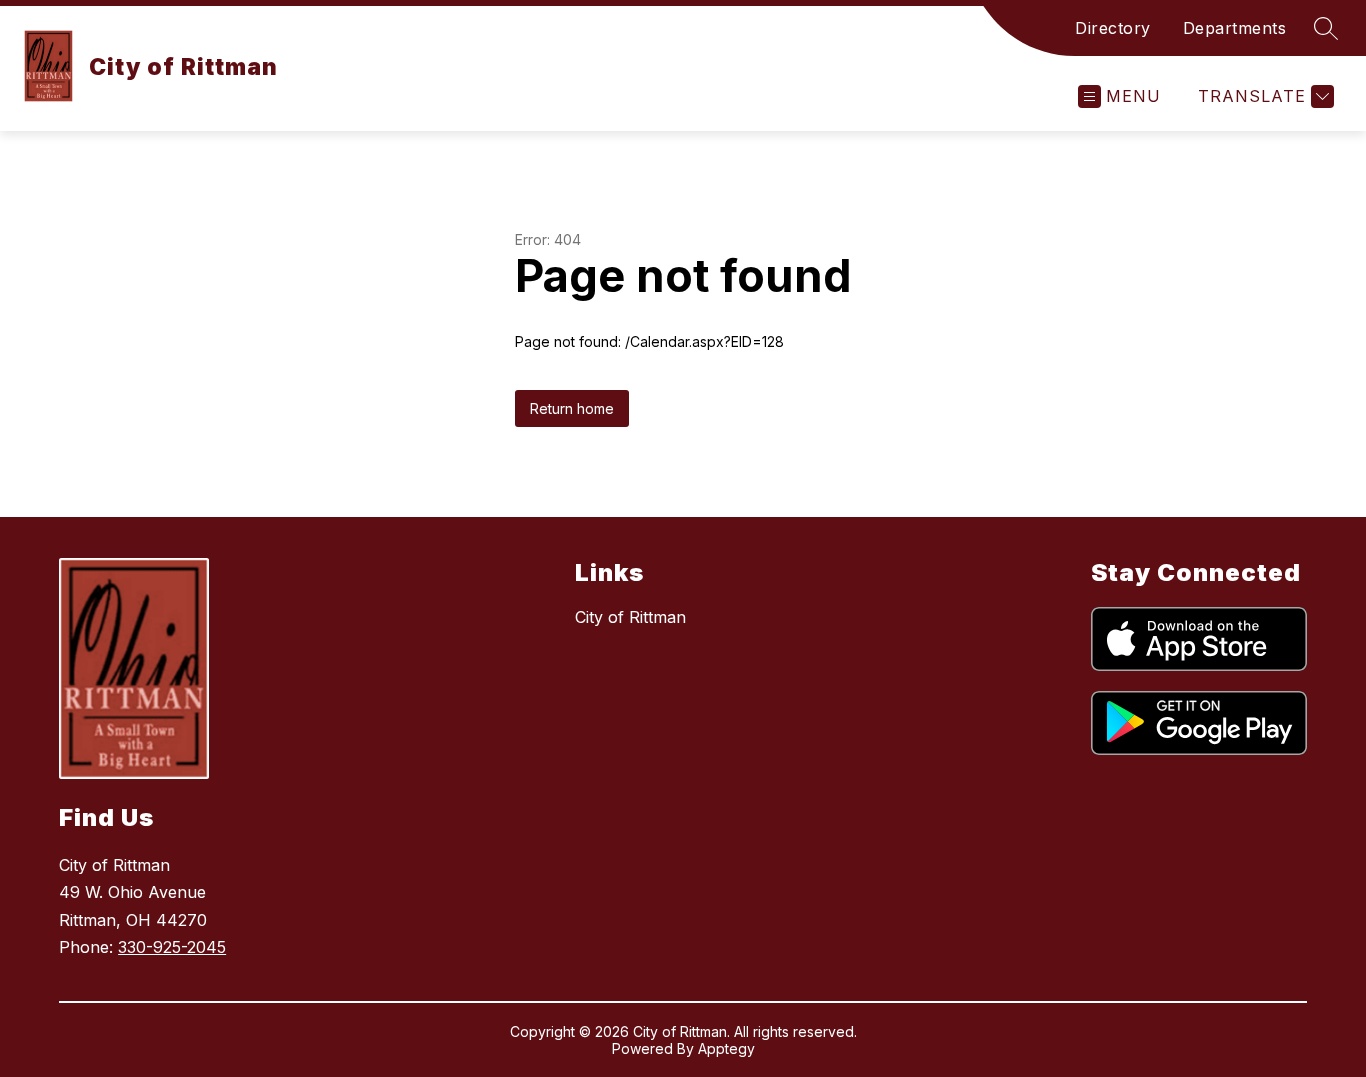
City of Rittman (630, 617)
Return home (572, 408)
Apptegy (726, 1048)
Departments (1235, 28)
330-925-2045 (172, 947)
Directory (1113, 28)
